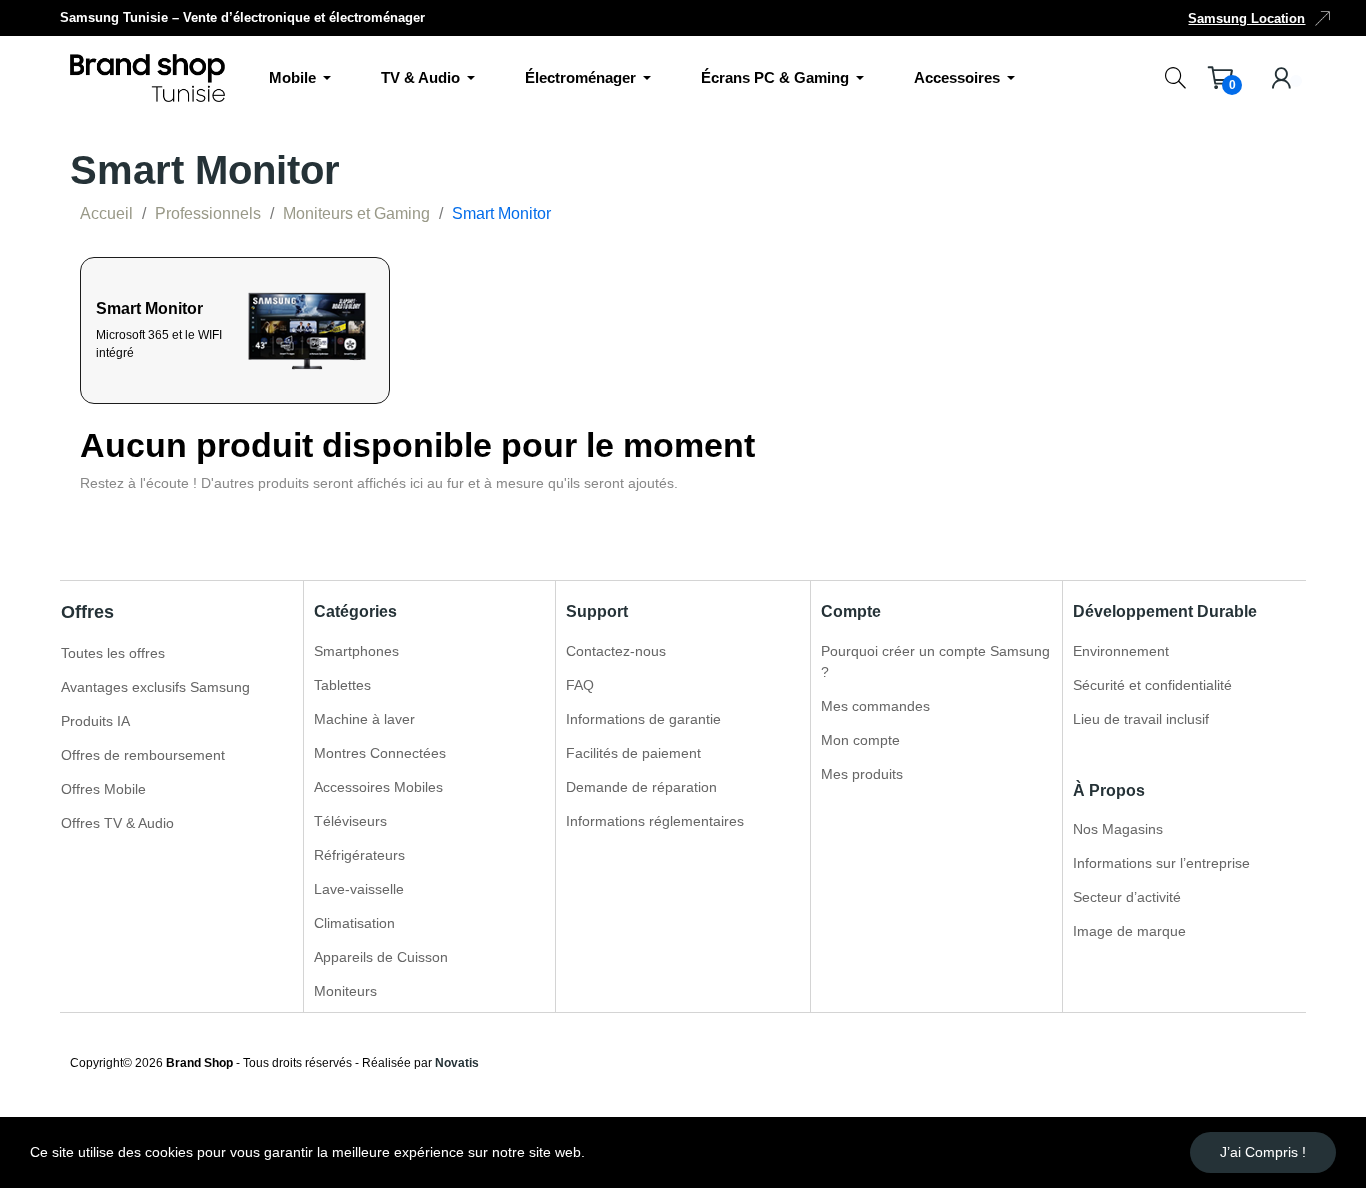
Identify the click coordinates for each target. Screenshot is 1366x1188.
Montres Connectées (380, 753)
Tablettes (342, 685)
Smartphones (356, 651)
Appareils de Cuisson (381, 957)
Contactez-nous (616, 651)
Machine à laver (364, 719)
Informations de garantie (643, 719)
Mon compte (860, 740)
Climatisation (354, 923)
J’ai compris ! (1263, 1152)
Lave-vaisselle (359, 889)
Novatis (457, 1063)
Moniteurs (345, 991)
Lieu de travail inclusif (1141, 719)
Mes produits (862, 774)
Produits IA (95, 721)
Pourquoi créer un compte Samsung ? (935, 661)
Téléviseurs (350, 821)
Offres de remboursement (143, 755)
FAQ (580, 685)
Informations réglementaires (655, 821)
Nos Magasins (1118, 829)
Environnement (1121, 651)
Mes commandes (875, 706)
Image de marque (1129, 931)
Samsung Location (1246, 18)
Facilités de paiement (633, 753)
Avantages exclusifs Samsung (155, 687)
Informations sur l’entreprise (1161, 863)
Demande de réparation (641, 787)
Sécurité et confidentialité (1152, 685)
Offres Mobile (103, 789)
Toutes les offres (113, 653)
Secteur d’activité (1127, 897)
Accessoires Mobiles (378, 787)
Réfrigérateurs (359, 855)
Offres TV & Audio (117, 823)
